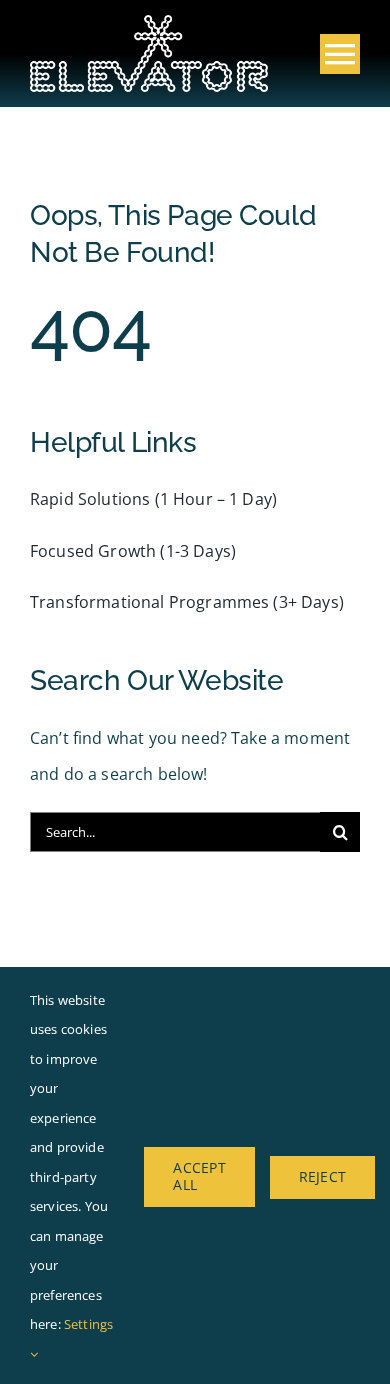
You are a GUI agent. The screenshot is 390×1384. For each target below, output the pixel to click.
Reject (322, 1176)
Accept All (199, 1176)
